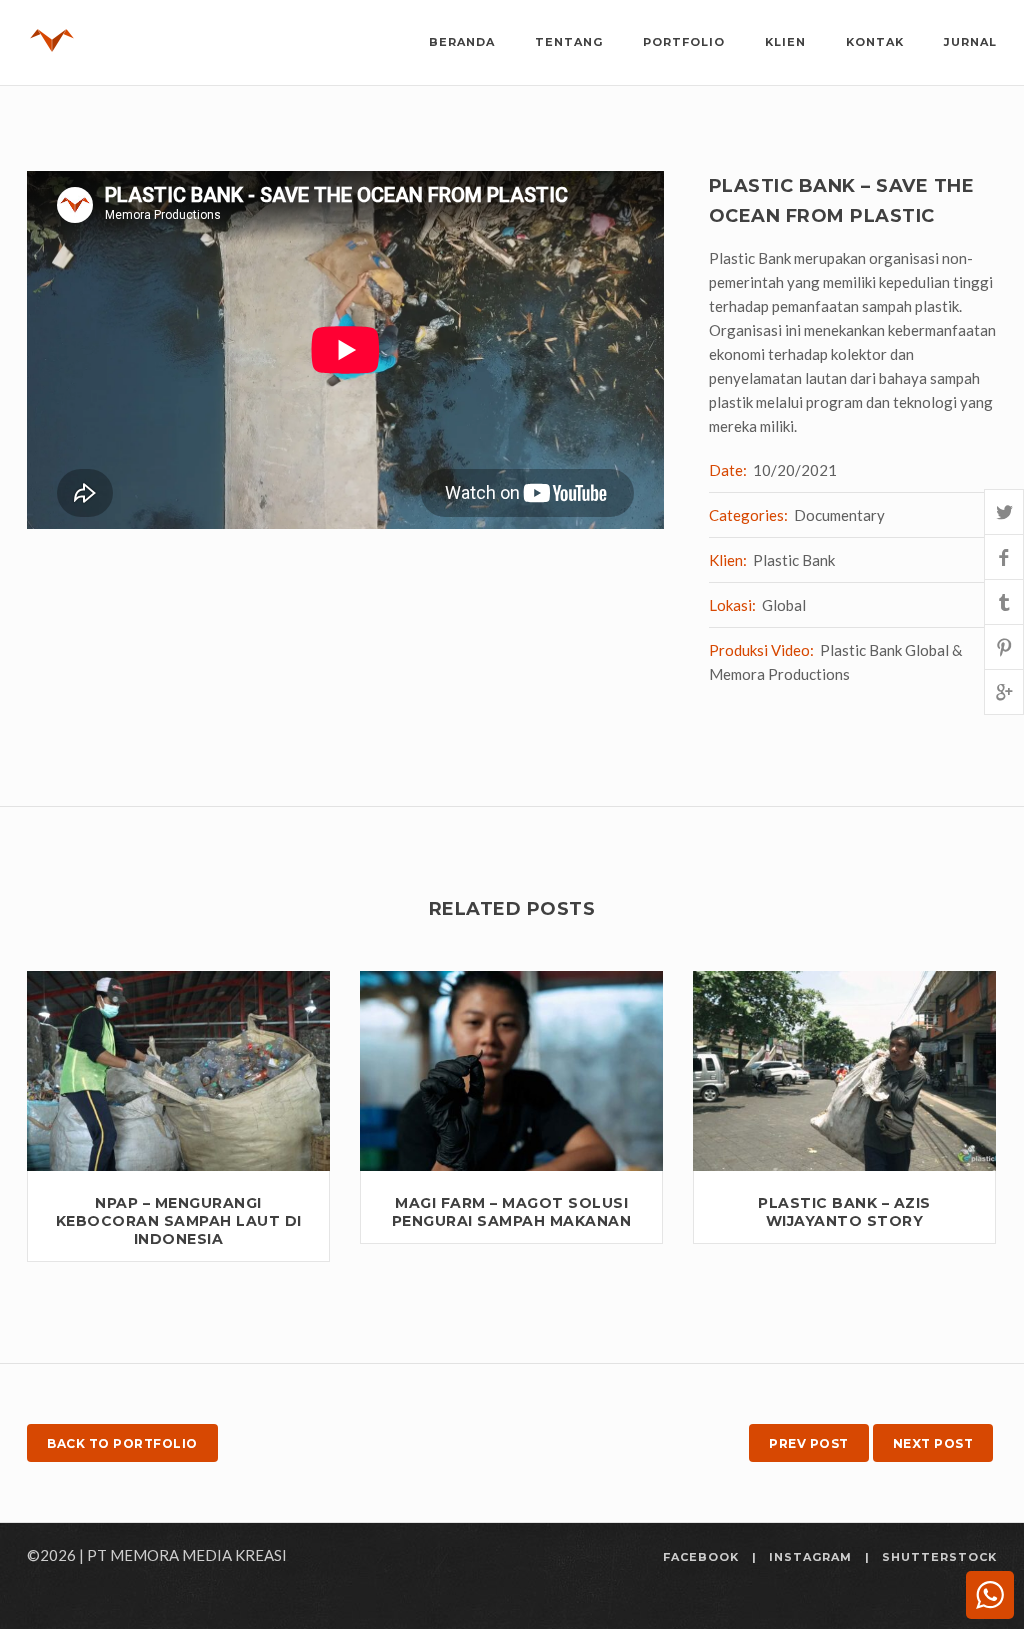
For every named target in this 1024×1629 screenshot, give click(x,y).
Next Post (933, 1443)
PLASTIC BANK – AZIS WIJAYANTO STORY (844, 1212)
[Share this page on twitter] (1004, 512)
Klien (785, 42)
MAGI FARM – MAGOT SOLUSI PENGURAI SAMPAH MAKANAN (512, 1212)
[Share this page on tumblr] (1004, 601)
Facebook (701, 1557)
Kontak (875, 42)
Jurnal (970, 42)
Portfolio (684, 42)
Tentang (569, 42)
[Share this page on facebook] (1004, 556)
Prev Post (809, 1443)
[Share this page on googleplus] (1004, 691)
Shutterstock (939, 1557)
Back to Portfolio (122, 1443)
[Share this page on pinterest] (1004, 646)
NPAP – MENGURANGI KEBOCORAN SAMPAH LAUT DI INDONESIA (179, 1221)
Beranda (462, 42)
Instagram (810, 1557)
